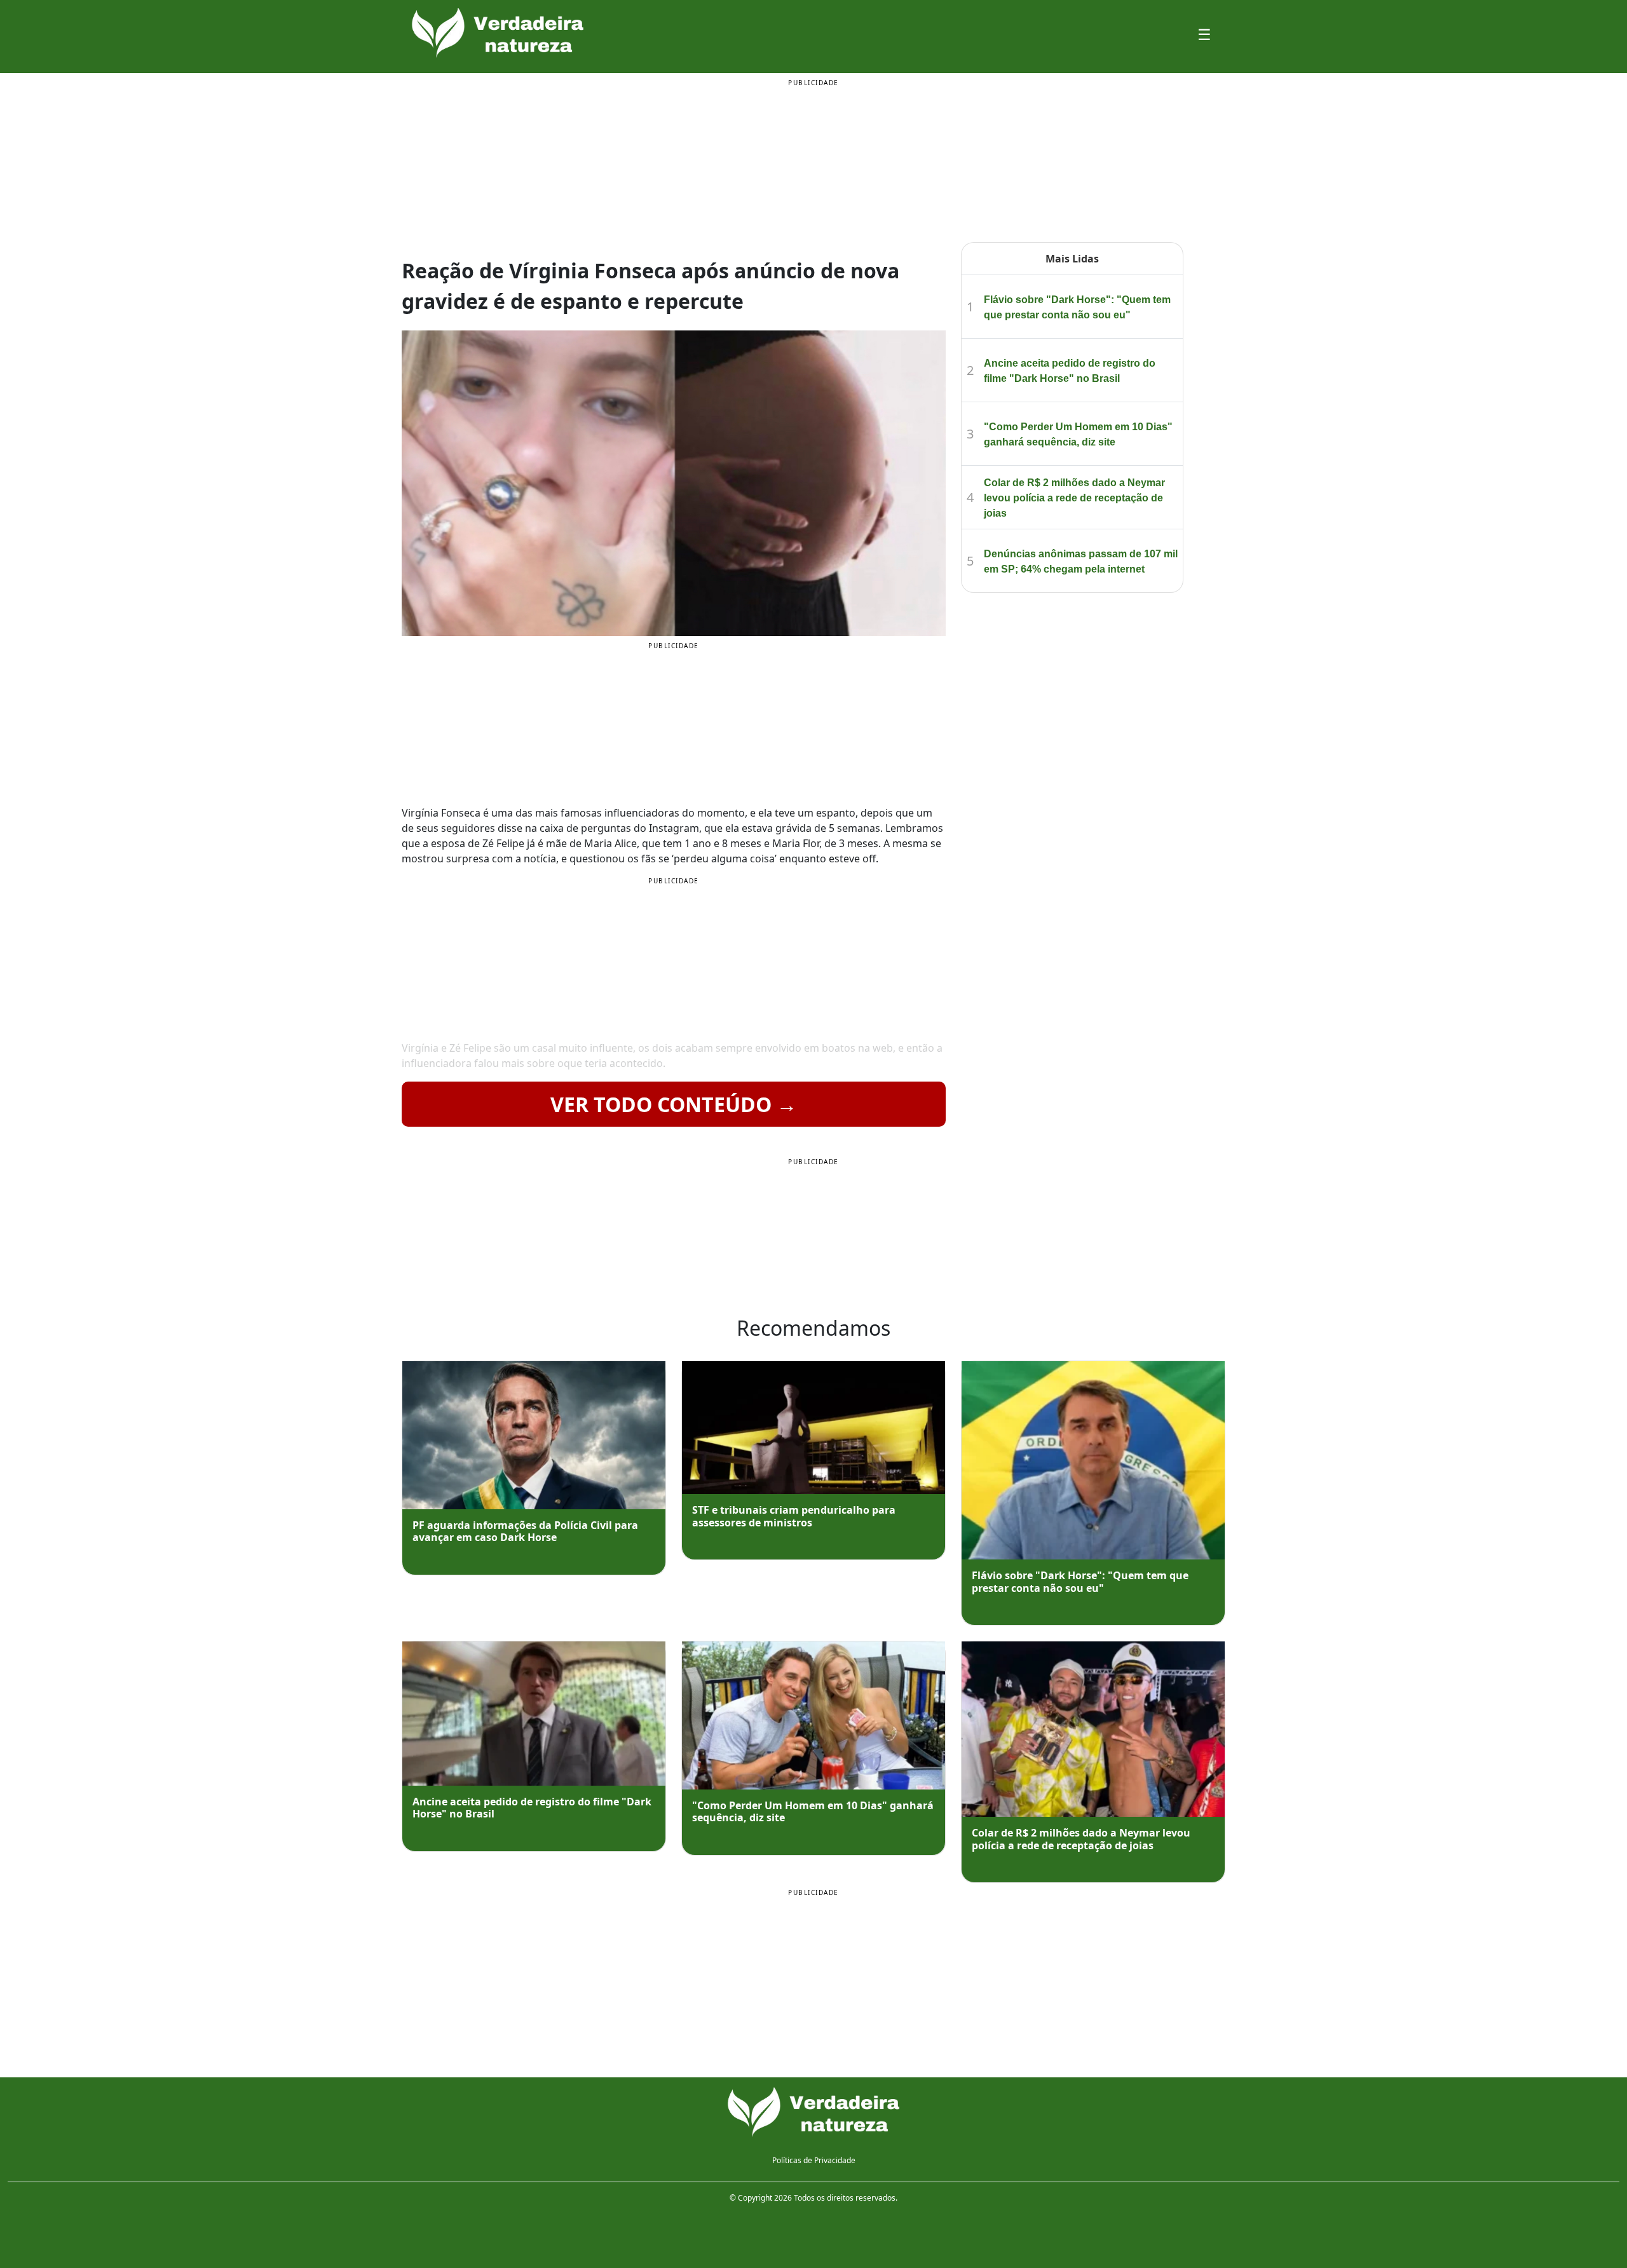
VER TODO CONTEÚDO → (674, 1104)
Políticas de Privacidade (814, 2160)
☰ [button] (1204, 34)
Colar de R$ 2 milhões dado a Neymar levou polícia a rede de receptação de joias (1074, 498)
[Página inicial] (813, 2113)
